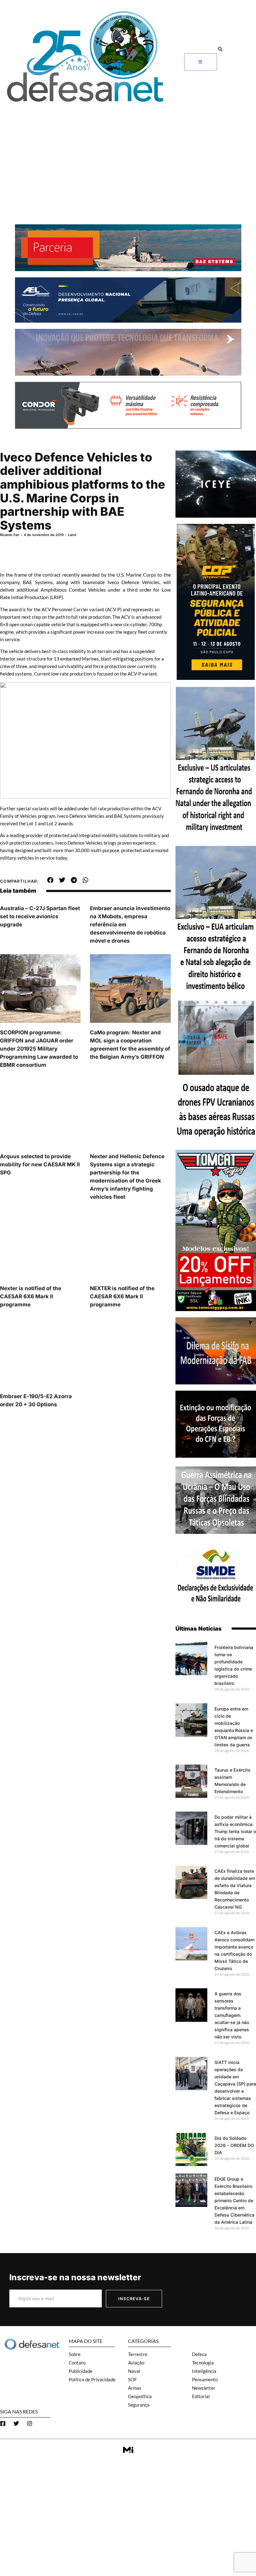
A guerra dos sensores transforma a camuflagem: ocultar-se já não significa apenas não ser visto (232, 2015)
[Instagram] (30, 2423)
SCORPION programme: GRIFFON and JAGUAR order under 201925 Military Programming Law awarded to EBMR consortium (39, 1049)
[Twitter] (16, 2423)
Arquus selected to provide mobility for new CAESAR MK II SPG (40, 1164)
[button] (220, 49)
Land (72, 535)
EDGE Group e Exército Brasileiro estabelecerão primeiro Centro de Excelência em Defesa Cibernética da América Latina (234, 2200)
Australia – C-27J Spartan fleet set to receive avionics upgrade (40, 916)
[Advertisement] (128, 153)
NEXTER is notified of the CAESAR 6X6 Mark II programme (122, 1296)
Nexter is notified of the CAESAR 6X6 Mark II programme (31, 1296)
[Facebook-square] (3, 2423)
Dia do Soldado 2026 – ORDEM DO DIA (234, 2145)
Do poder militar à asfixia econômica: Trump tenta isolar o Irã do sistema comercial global (235, 1831)
